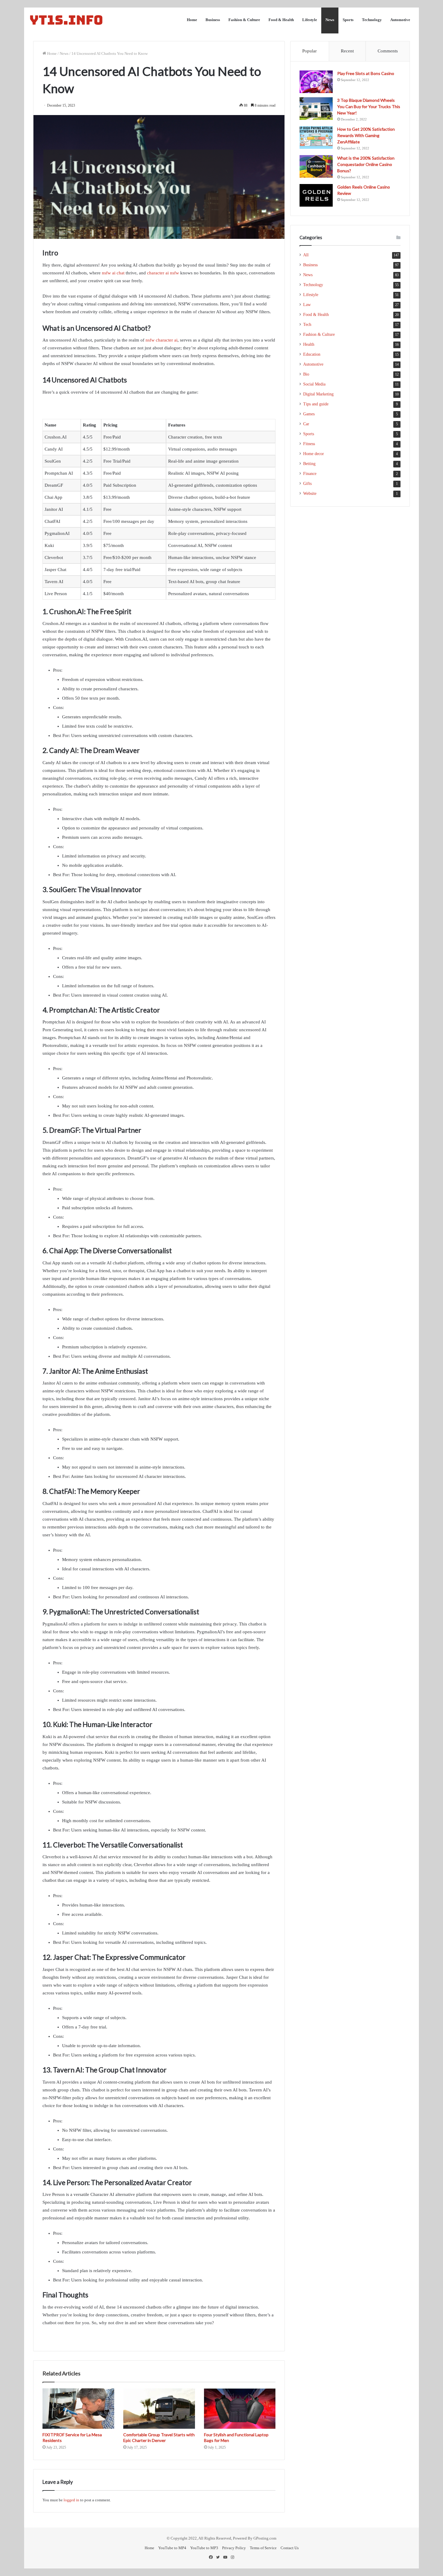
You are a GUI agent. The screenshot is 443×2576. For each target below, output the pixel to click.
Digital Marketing (318, 394)
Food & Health (281, 20)
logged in (71, 2500)
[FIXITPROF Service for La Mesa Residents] (78, 2409)
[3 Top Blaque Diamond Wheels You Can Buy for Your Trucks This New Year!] (316, 109)
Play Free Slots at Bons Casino (366, 73)
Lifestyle (310, 20)
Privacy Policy (234, 2548)
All (306, 255)
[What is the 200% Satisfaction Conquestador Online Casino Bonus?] (316, 166)
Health (309, 344)
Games (309, 414)
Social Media (314, 384)
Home (192, 20)
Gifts (307, 484)
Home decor (314, 454)
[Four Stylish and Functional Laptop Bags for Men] (240, 2409)
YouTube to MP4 (172, 2548)
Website (310, 493)
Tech (307, 325)
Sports (348, 20)
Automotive (400, 20)
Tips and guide (316, 404)
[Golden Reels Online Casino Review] (316, 195)
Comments (388, 51)
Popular (309, 51)
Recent (347, 51)
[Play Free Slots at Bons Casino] (316, 82)
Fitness (309, 444)
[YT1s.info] (66, 20)
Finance (310, 474)
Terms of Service (263, 2548)
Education (312, 354)
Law (307, 305)
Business (213, 20)
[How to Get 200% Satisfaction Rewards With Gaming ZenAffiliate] (316, 137)
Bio (306, 374)
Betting (309, 464)
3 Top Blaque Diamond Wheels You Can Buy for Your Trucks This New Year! (369, 106)
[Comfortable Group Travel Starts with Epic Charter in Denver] (159, 2409)
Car (306, 424)
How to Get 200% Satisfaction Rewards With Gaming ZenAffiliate (366, 135)
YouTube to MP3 (204, 2548)
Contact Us (290, 2548)
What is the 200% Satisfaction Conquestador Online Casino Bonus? (366, 164)
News (330, 20)
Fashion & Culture (244, 20)
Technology (372, 20)
